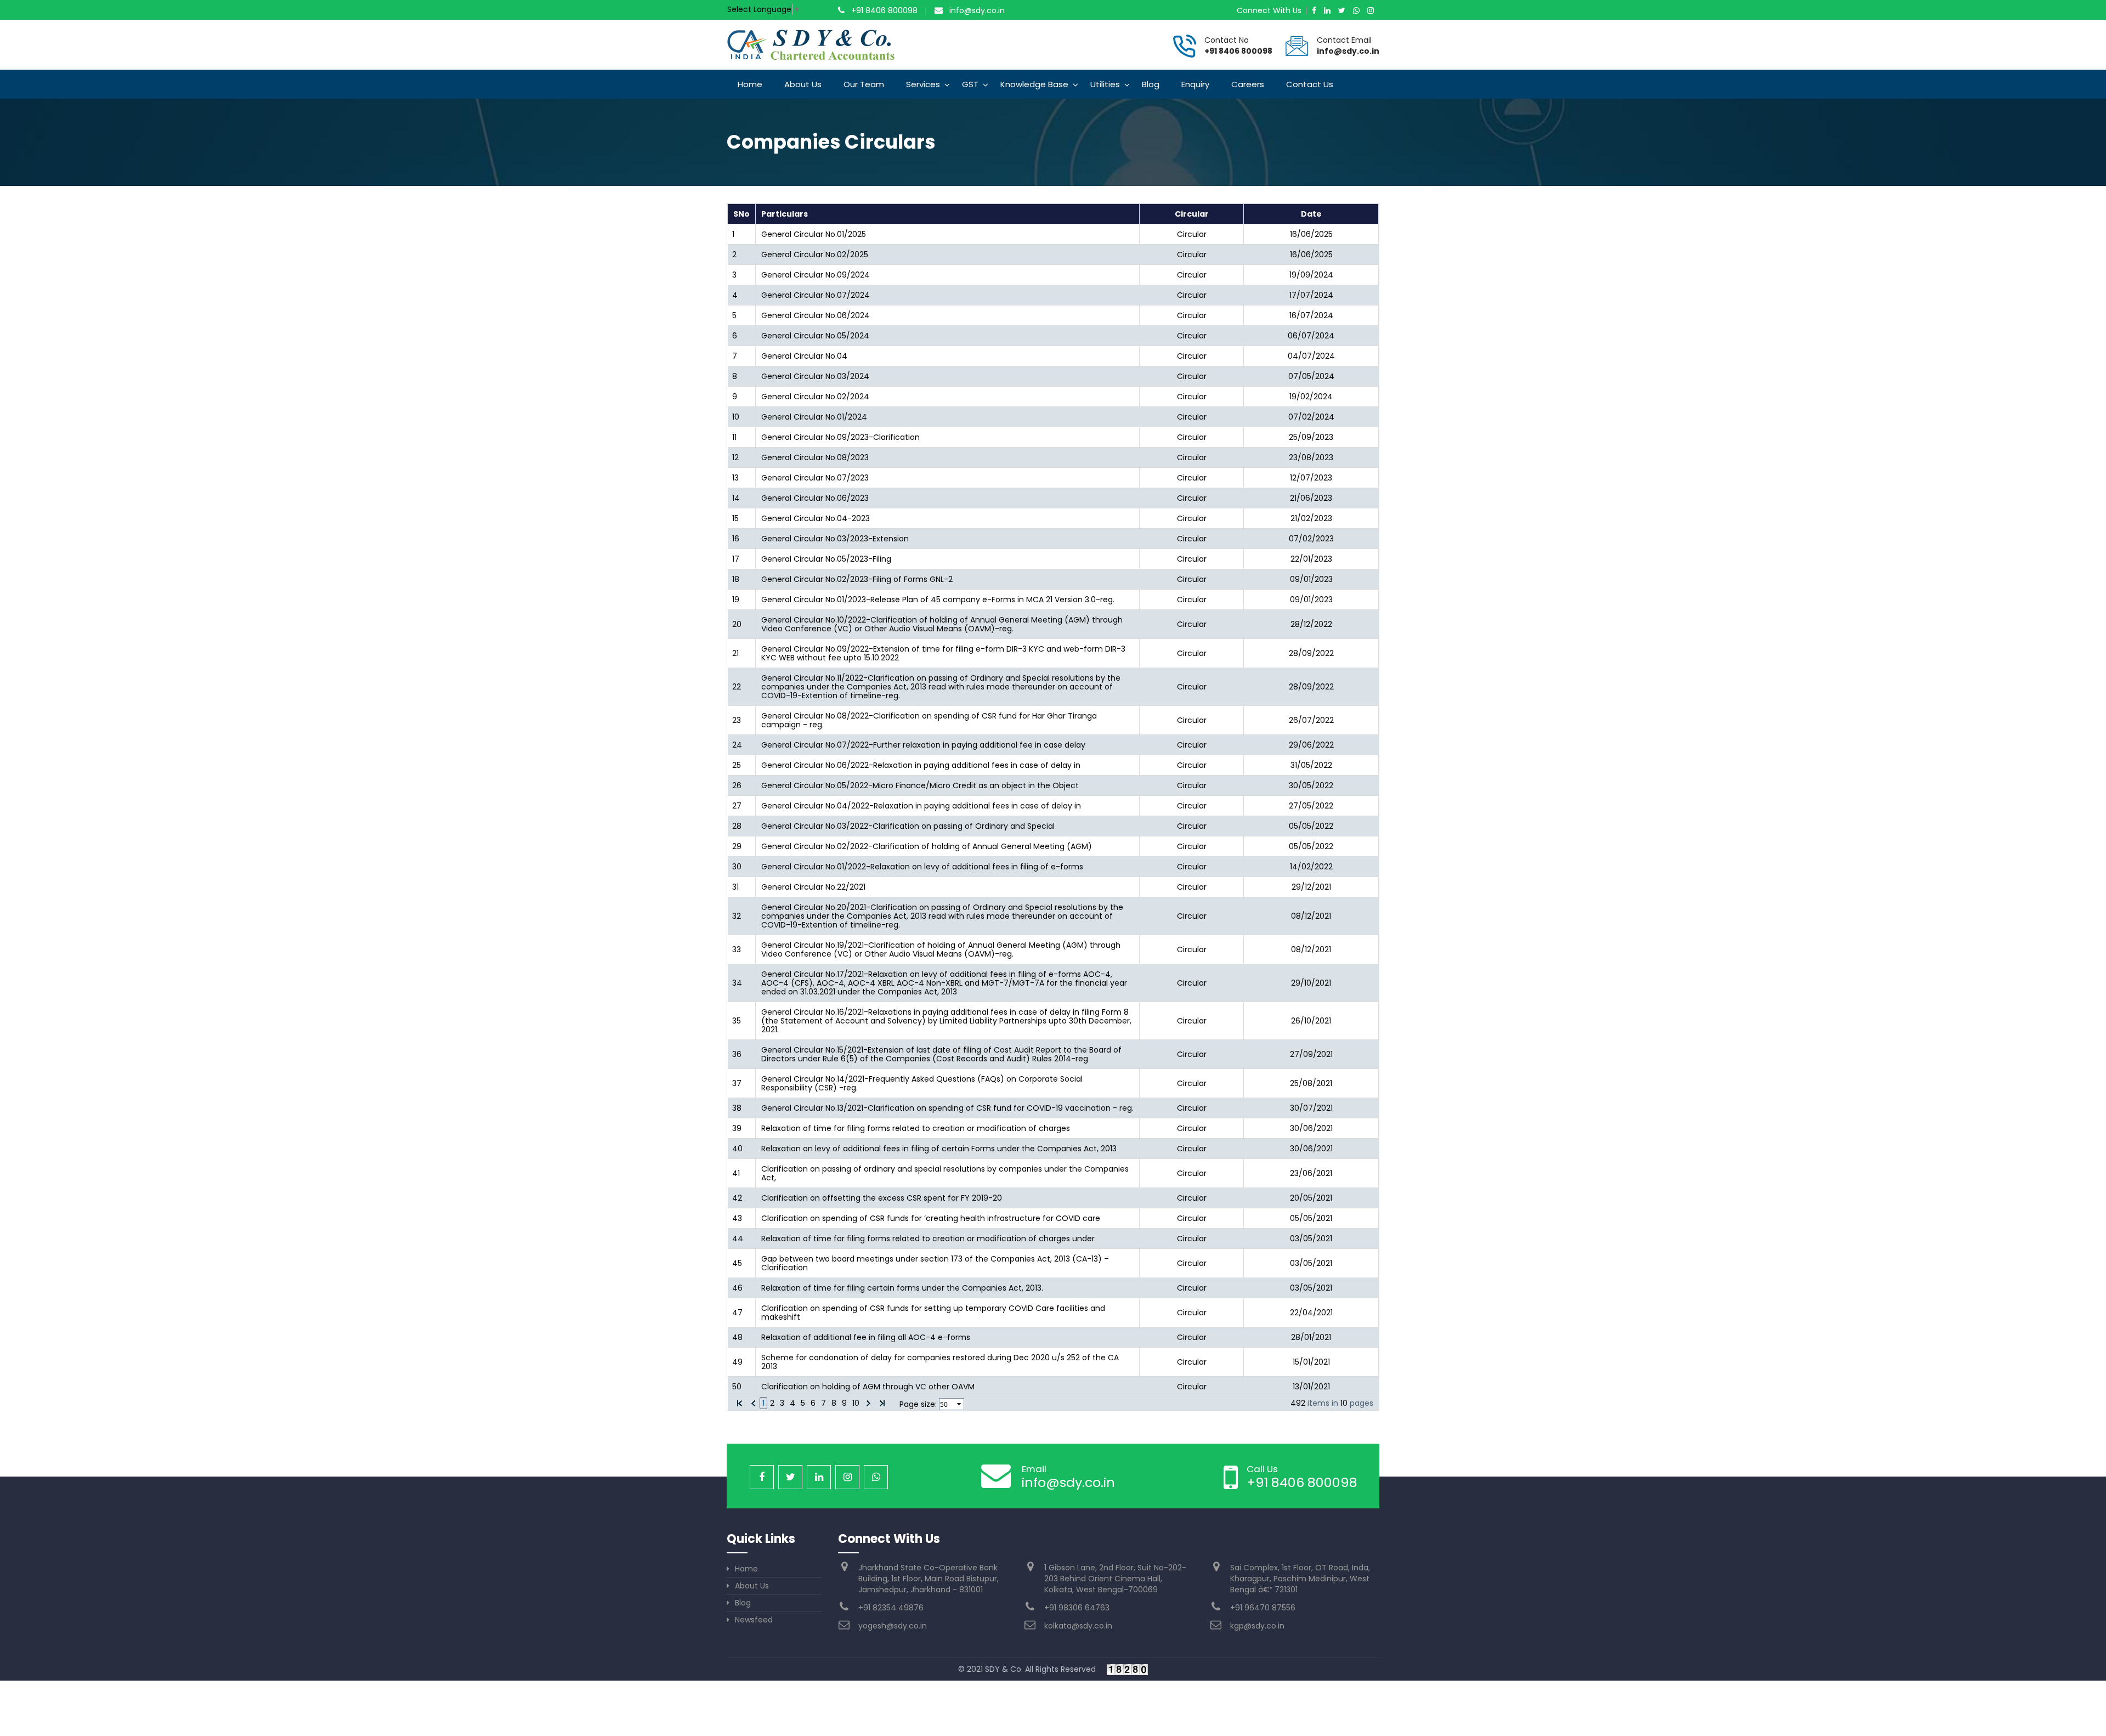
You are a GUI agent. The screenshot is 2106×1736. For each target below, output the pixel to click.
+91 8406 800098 (884, 10)
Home (750, 84)
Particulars (785, 214)
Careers (1248, 84)
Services (923, 84)
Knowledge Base (1034, 84)
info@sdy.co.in (977, 10)
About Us (803, 84)
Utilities (1105, 84)
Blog (1151, 84)
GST (970, 84)
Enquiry (1195, 84)
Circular (1192, 214)
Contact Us (1310, 84)
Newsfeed (754, 1620)
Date (1311, 214)
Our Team (864, 84)
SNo (741, 214)
